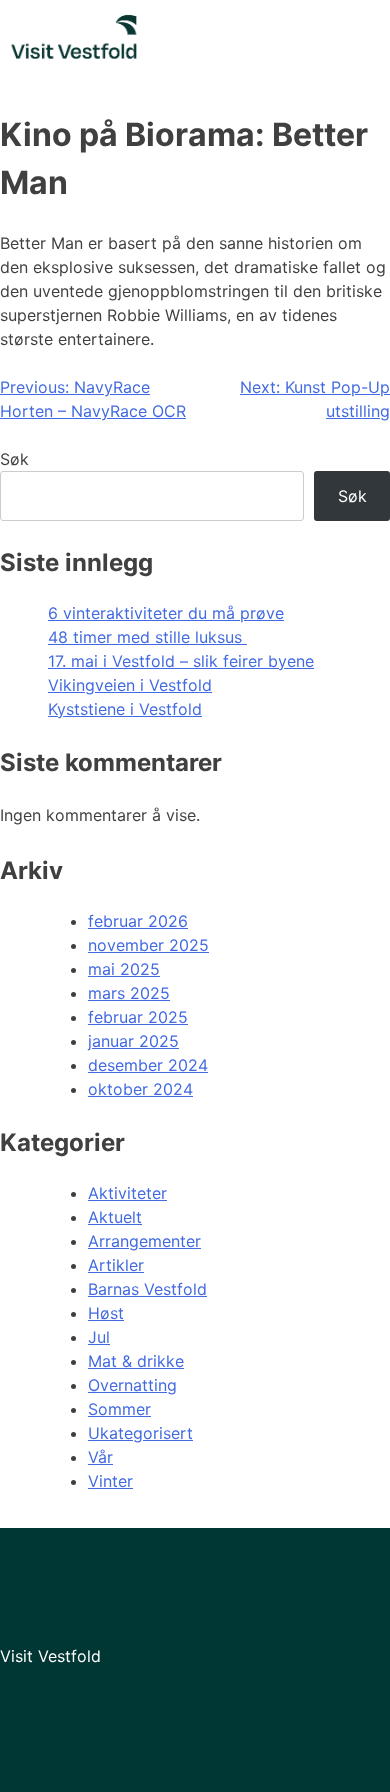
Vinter (110, 1481)
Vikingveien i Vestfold (130, 685)
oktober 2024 (140, 1089)
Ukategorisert (140, 1433)
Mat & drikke (136, 1361)
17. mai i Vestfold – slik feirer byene (181, 661)
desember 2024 (148, 1065)
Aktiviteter (127, 1193)
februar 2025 (138, 1017)
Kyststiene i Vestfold (125, 709)
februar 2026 (138, 921)
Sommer (119, 1409)
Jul (99, 1337)
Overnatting (132, 1385)
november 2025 (148, 945)
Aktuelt (115, 1217)
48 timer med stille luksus (147, 637)
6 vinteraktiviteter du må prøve (166, 613)
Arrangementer (144, 1241)
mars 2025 (129, 993)
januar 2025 (133, 1041)
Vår (100, 1457)
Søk (14, 459)
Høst (106, 1313)
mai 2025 (124, 969)
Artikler (116, 1265)
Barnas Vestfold (147, 1289)
